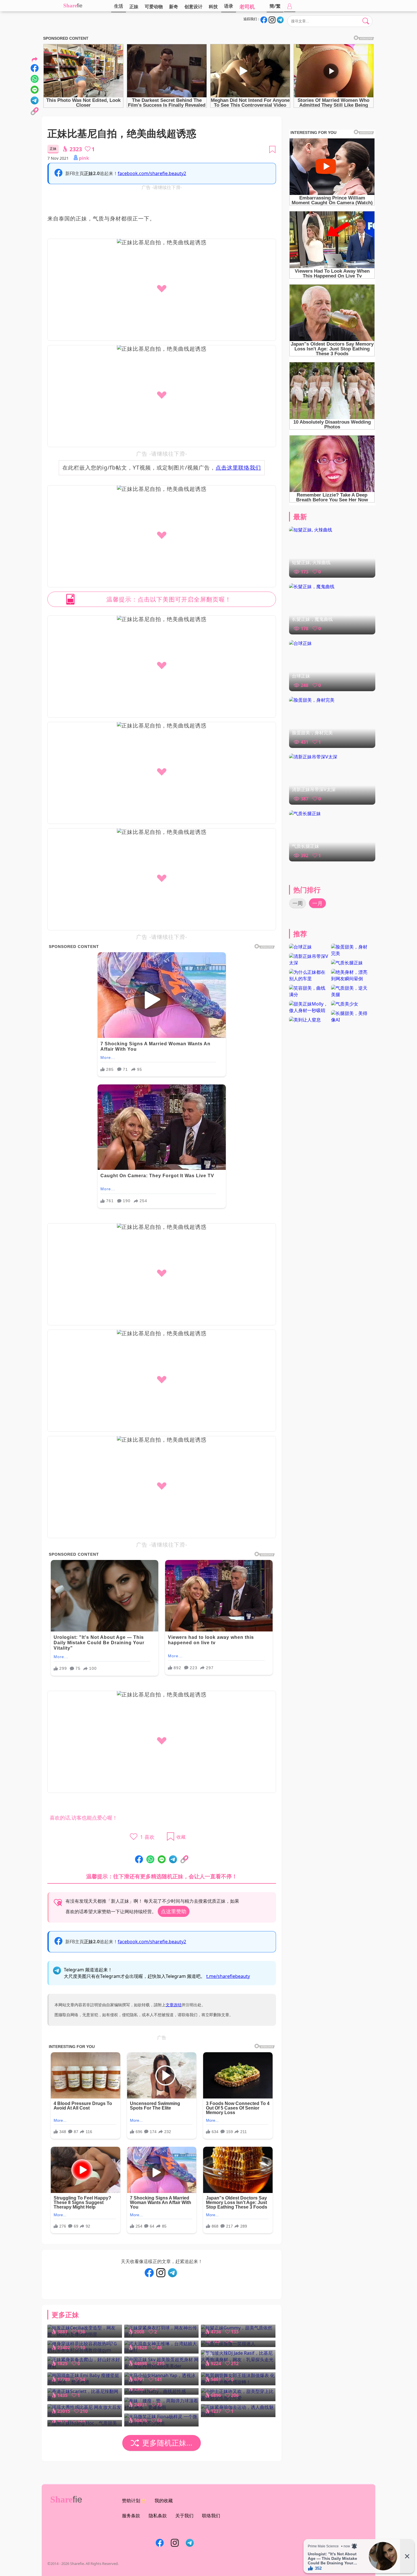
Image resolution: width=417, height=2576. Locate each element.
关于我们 (184, 2516)
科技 (213, 7)
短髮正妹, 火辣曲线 (311, 562)
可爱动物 (154, 7)
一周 (298, 903)
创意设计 (193, 7)
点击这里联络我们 (238, 467)
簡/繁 (275, 6)
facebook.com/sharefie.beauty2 (152, 173)
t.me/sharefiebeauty (228, 1976)
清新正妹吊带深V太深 (314, 789)
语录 (229, 6)
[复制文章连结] (184, 1860)
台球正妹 (301, 676)
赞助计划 (131, 2501)
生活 (119, 6)
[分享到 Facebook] (139, 1860)
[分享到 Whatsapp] (150, 1860)
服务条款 (131, 2516)
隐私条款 (158, 2516)
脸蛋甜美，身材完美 (312, 733)
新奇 (174, 7)
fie (80, 6)
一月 (317, 903)
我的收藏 (164, 2501)
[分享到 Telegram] (173, 1860)
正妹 (134, 7)
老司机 (247, 7)
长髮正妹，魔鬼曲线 (312, 619)
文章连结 (174, 2005)
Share (70, 6)
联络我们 (211, 2516)
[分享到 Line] (162, 1860)
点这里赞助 (174, 1911)
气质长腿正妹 (306, 846)
